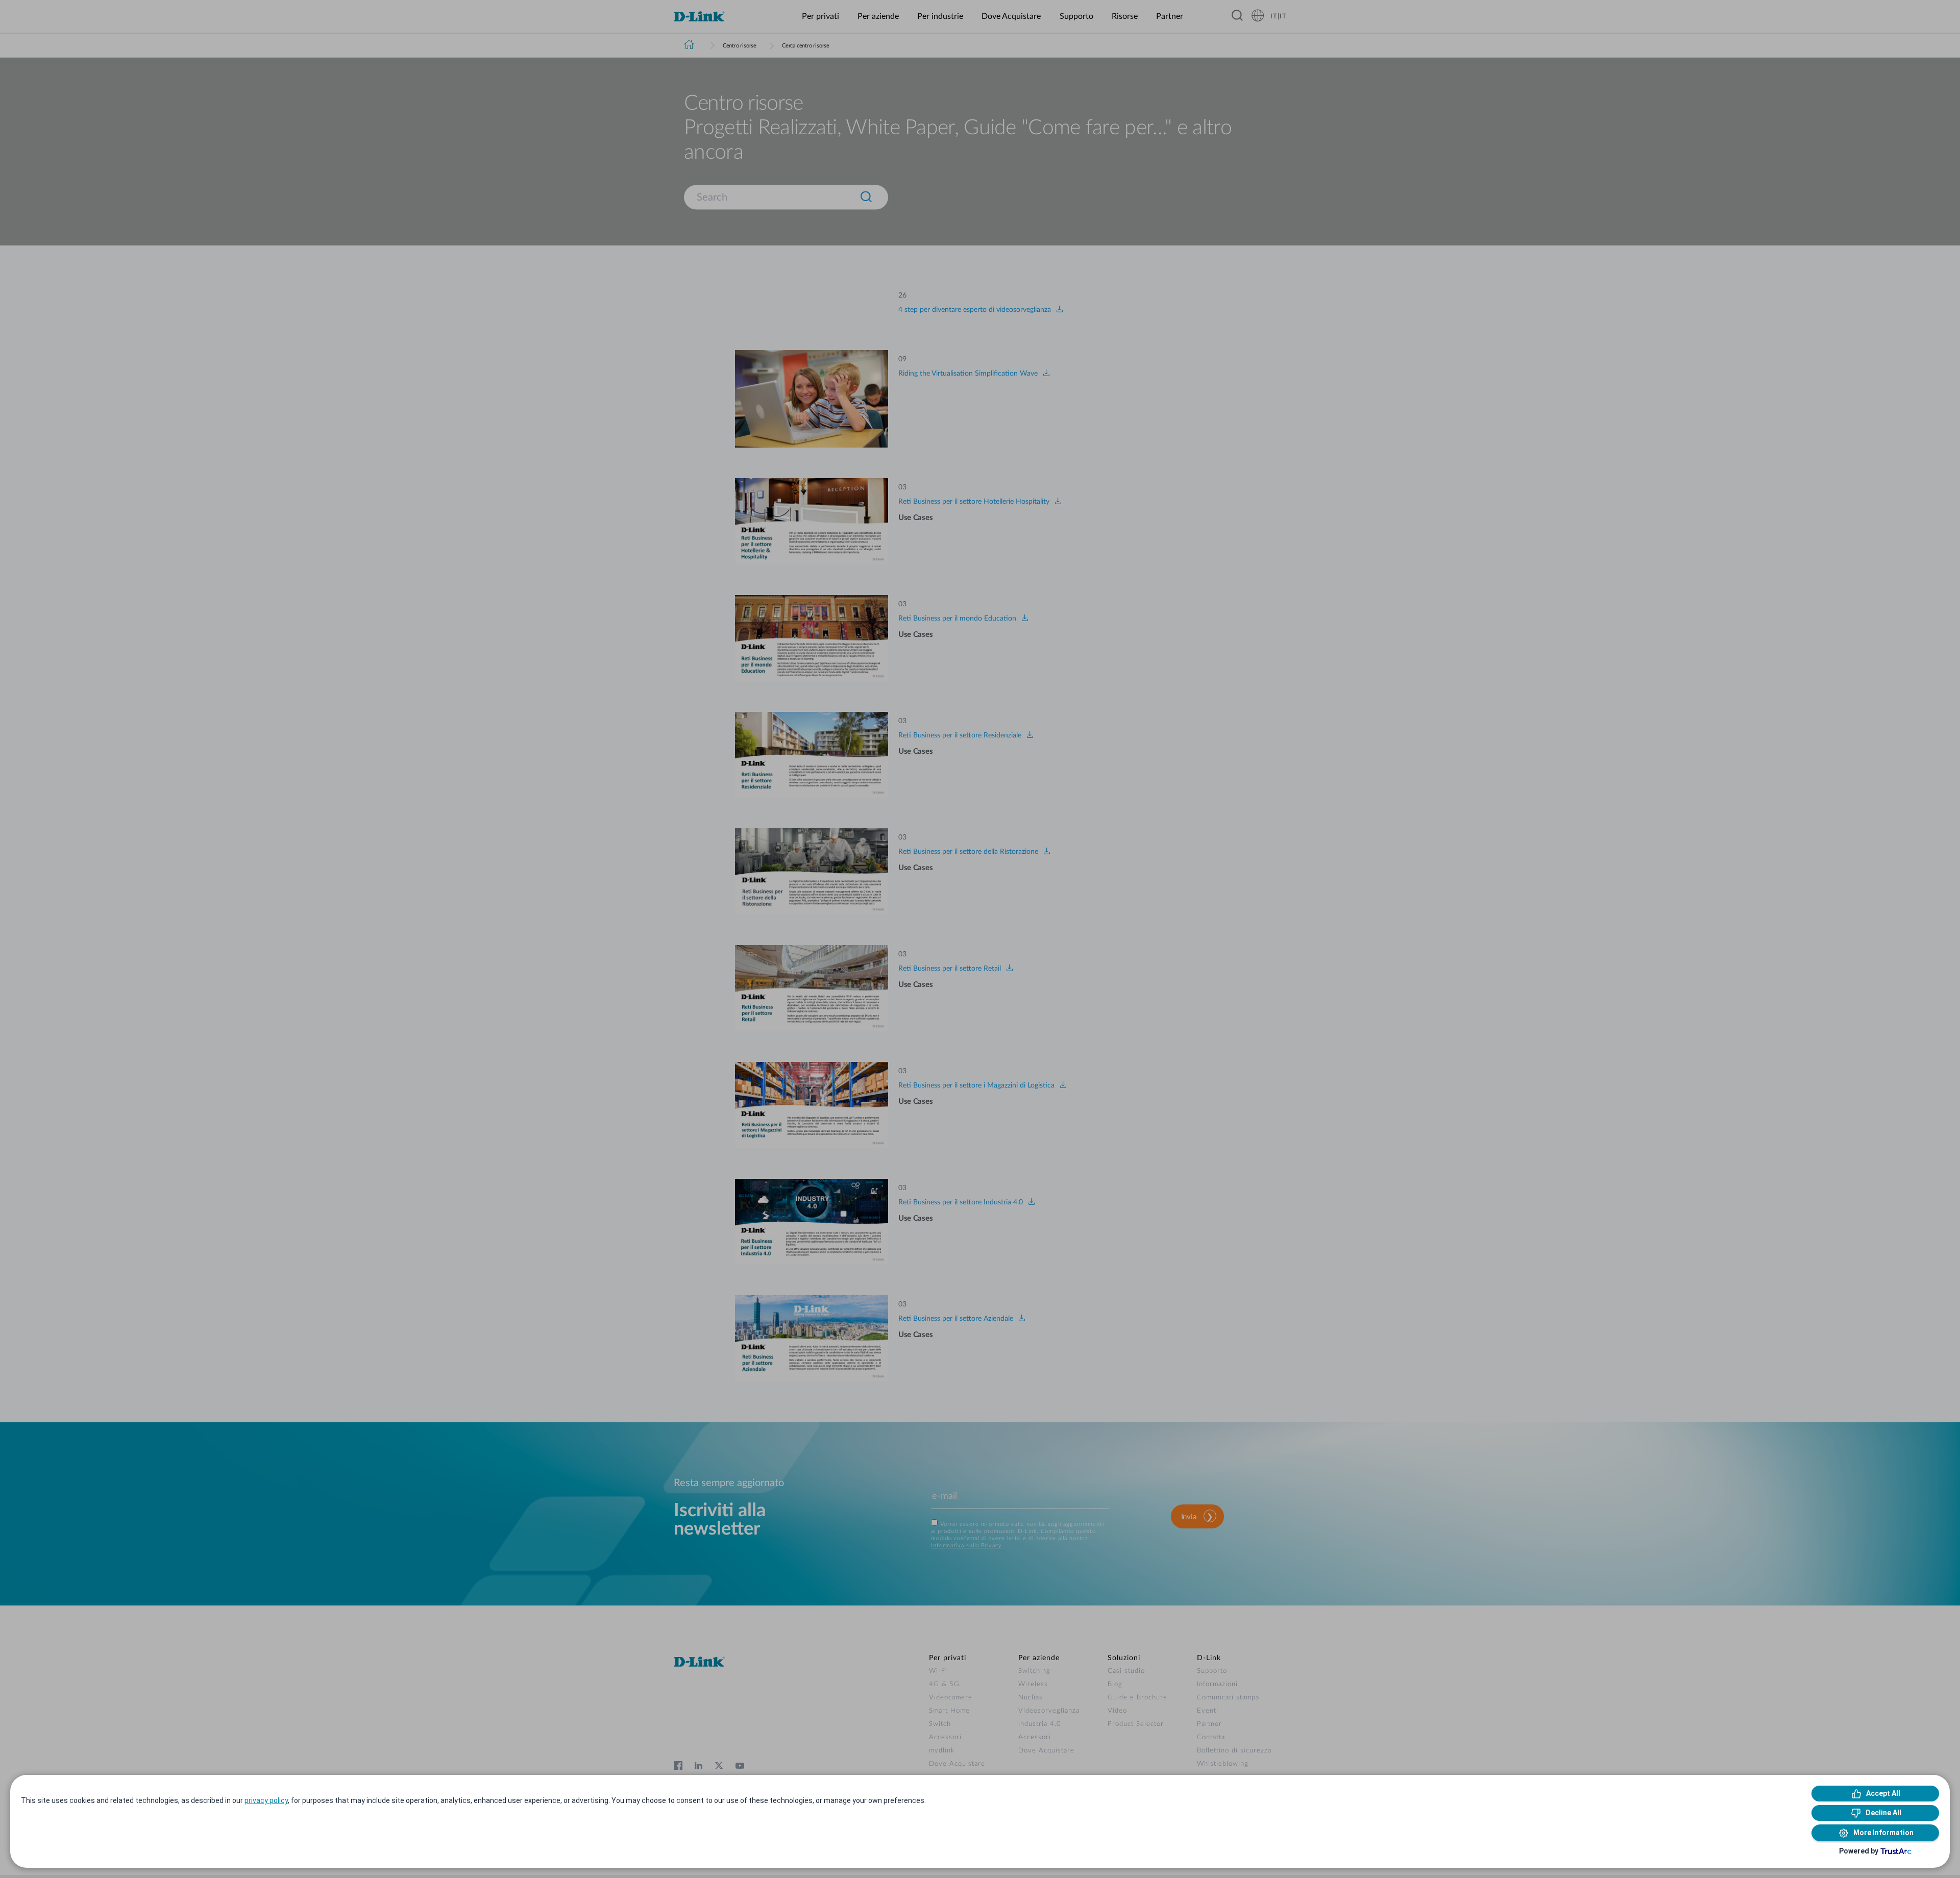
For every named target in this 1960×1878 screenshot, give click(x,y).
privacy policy (266, 1800)
